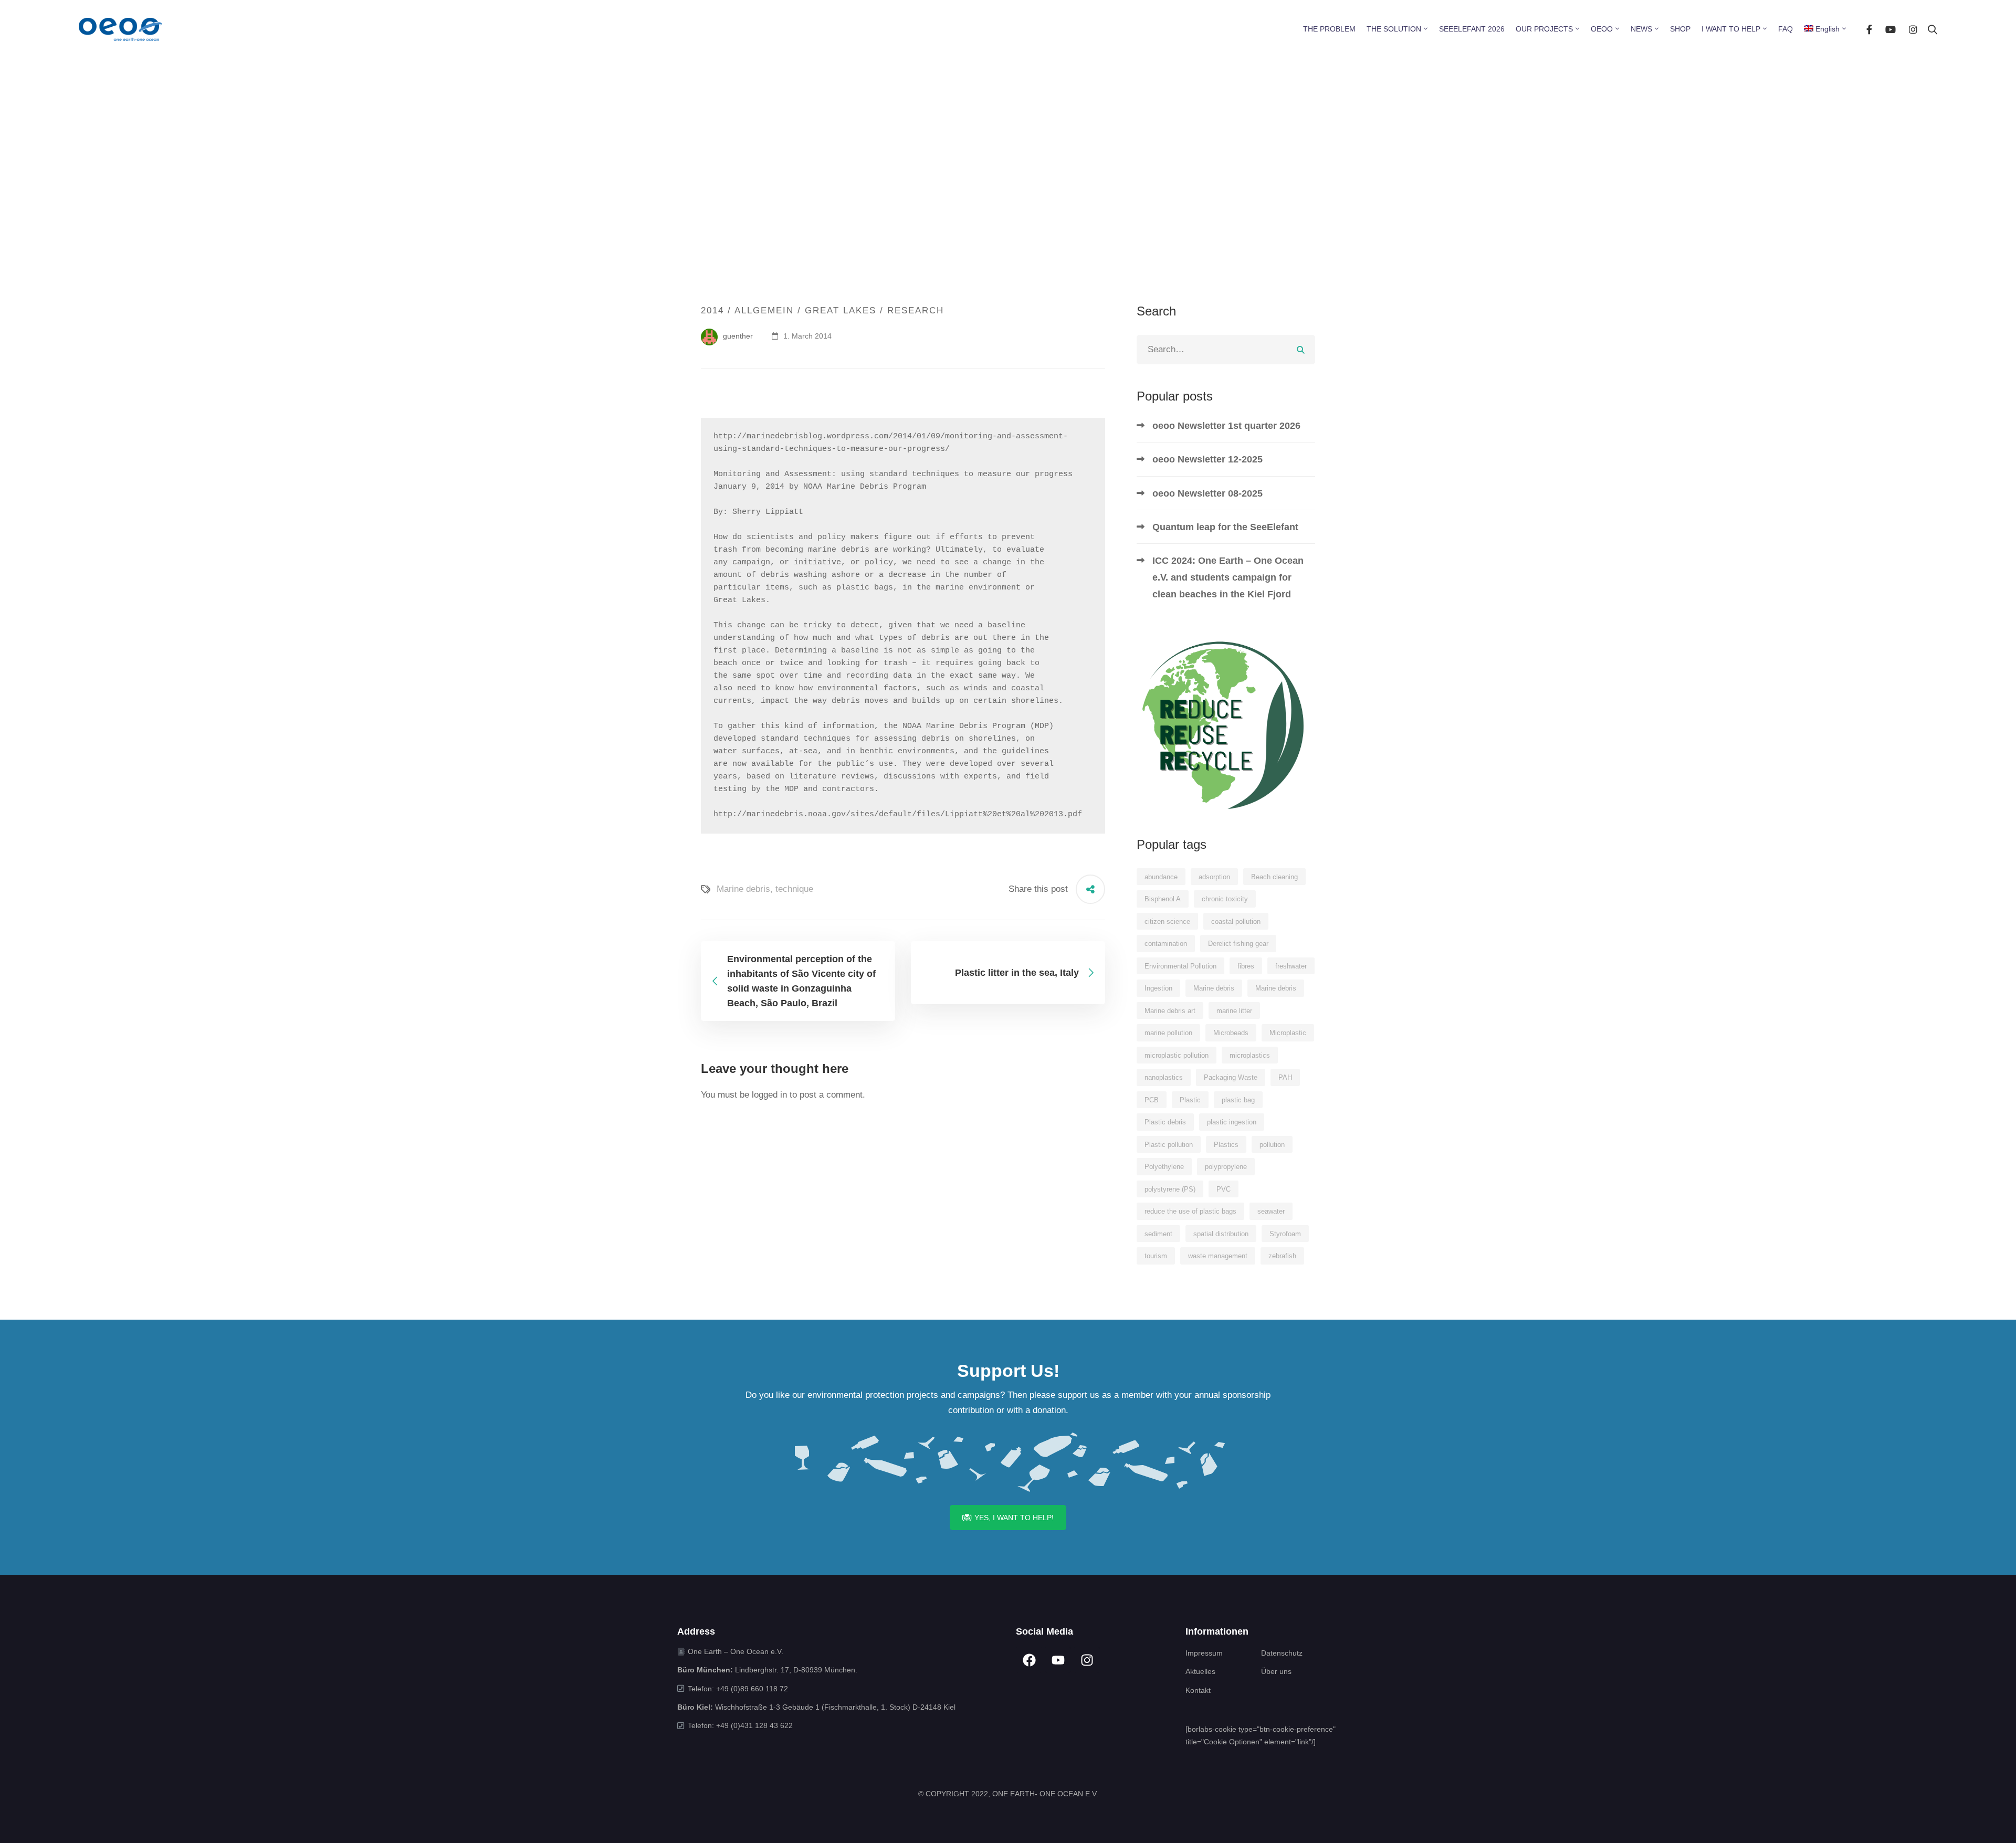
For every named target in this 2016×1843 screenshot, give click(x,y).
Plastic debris (1165, 1122)
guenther (737, 336)
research (916, 310)
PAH (1285, 1077)
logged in (769, 1095)
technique (794, 889)
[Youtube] (1891, 29)
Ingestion (1158, 988)
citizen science (1167, 921)
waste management (1218, 1256)
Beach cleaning (1274, 877)
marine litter (1234, 1011)
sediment (1158, 1234)
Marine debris (743, 889)
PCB (1152, 1100)
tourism (1156, 1256)
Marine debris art (1170, 1011)
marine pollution (1168, 1033)
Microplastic (1288, 1033)
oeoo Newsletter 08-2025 (1207, 493)
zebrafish (1282, 1256)
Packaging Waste (1231, 1077)
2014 (712, 310)
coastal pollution (1236, 921)
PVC (1224, 1189)
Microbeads (1231, 1033)
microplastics (1250, 1055)
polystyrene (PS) (1170, 1189)
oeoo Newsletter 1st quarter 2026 (1226, 426)
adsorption (1214, 877)
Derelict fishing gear (1238, 944)
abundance (1161, 877)
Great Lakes (841, 310)
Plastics (1226, 1145)
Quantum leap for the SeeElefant (1225, 527)
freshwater (1291, 966)
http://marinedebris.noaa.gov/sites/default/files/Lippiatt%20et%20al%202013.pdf (898, 814)
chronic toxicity (1225, 899)
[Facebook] (1869, 29)
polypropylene (1226, 1167)
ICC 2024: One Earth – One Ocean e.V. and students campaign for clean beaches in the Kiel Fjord (1228, 577)
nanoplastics (1164, 1077)
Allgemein (764, 310)
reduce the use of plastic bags (1190, 1211)
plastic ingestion (1232, 1122)
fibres (1246, 966)
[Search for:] (1226, 349)
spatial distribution (1221, 1234)
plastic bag (1238, 1100)
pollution (1272, 1145)
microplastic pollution (1177, 1055)
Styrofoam (1285, 1234)
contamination (1166, 944)
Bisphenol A (1163, 899)
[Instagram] (1913, 29)
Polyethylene (1164, 1167)
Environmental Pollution (1180, 966)
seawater (1271, 1211)
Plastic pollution (1169, 1145)
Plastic (1190, 1100)
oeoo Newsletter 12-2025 (1207, 459)
